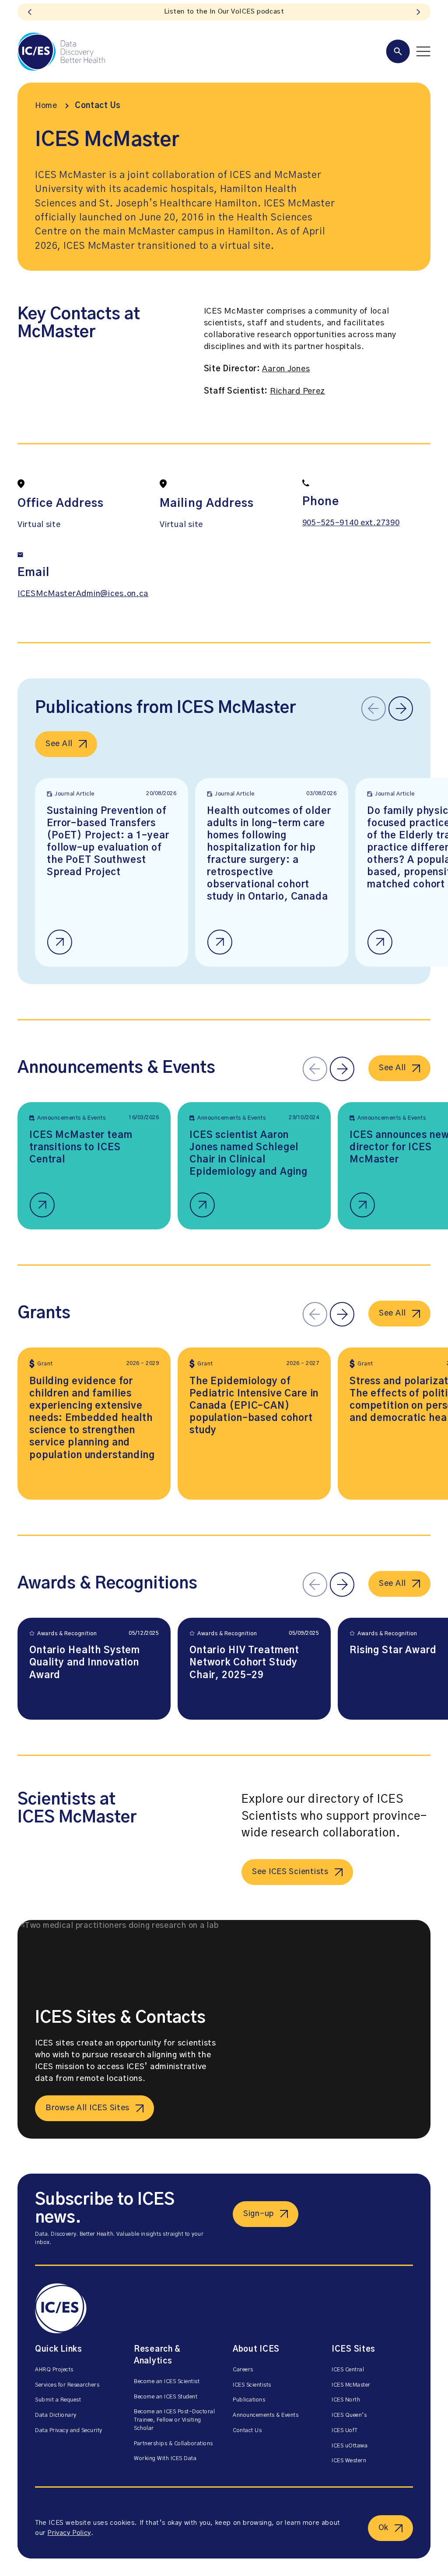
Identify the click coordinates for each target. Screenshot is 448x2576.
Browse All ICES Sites (87, 2108)
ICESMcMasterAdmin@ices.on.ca (83, 594)
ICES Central (348, 2370)
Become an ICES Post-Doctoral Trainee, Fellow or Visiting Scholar (174, 2420)
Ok (383, 2528)
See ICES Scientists (290, 1872)
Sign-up (259, 2214)
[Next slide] (418, 12)
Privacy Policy (69, 2533)
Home (46, 106)
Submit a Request (58, 2400)
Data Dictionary (56, 2415)
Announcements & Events (266, 2415)
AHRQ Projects (54, 2370)
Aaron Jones (286, 369)
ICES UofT (345, 2431)
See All (59, 744)
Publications (249, 2400)
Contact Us (98, 106)
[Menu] (408, 51)
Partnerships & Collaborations (173, 2444)
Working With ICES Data (165, 2459)
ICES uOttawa (350, 2446)
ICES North (346, 2400)
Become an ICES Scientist (167, 2382)
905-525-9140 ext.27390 (351, 523)
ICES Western (349, 2461)
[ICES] (61, 52)
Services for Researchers (67, 2385)
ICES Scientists (252, 2385)
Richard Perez (297, 391)
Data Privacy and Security (69, 2431)
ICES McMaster (351, 2385)
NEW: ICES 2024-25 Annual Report (224, 12)
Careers (243, 2370)
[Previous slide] (30, 12)
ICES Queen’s (349, 2415)
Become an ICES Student (166, 2397)
